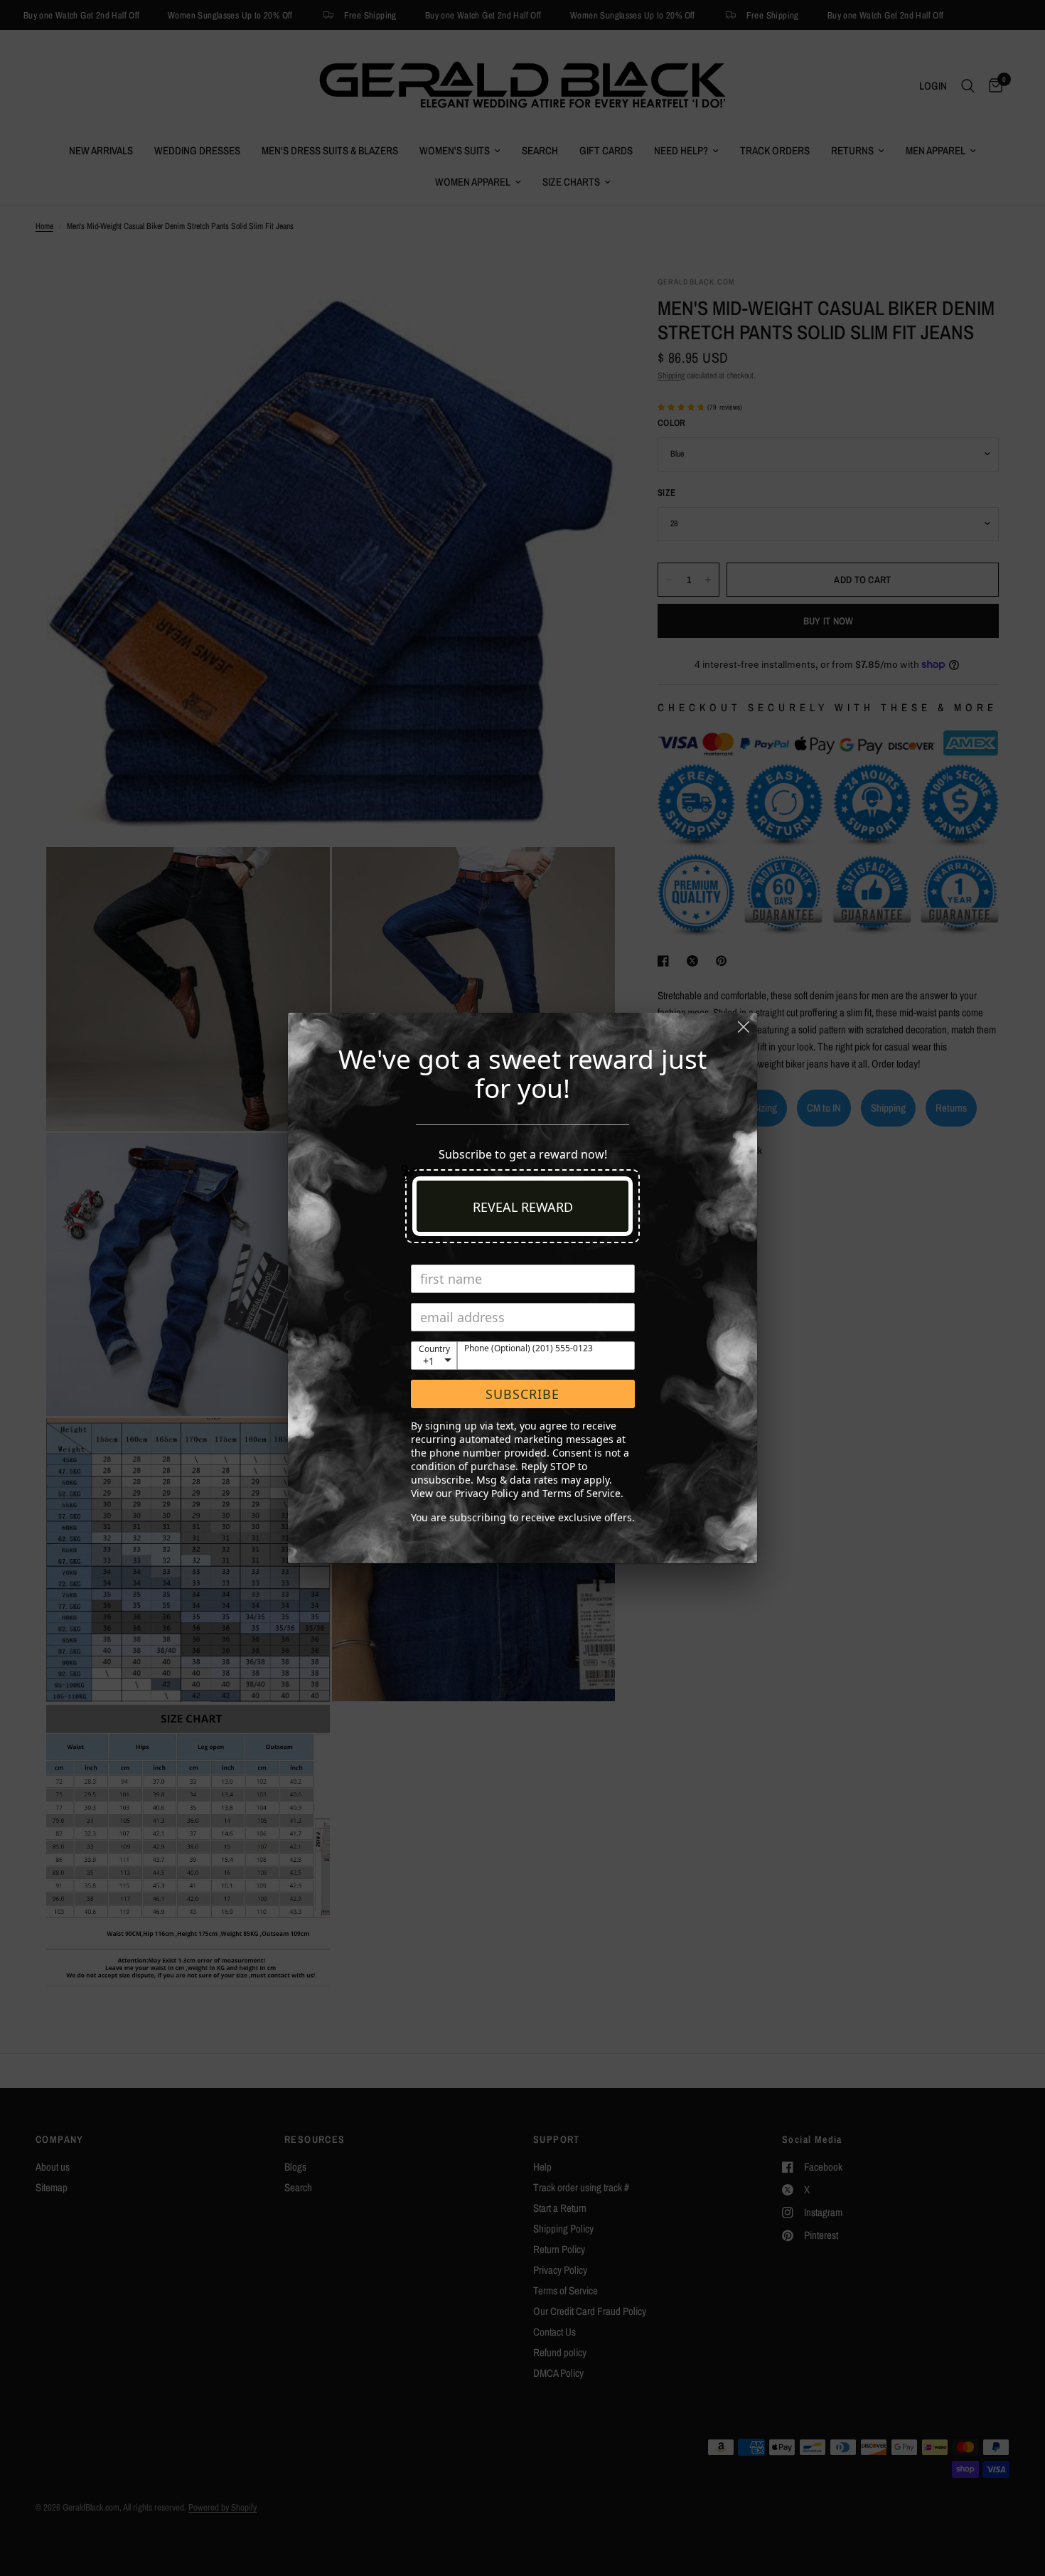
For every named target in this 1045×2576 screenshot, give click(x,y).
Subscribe (522, 1394)
